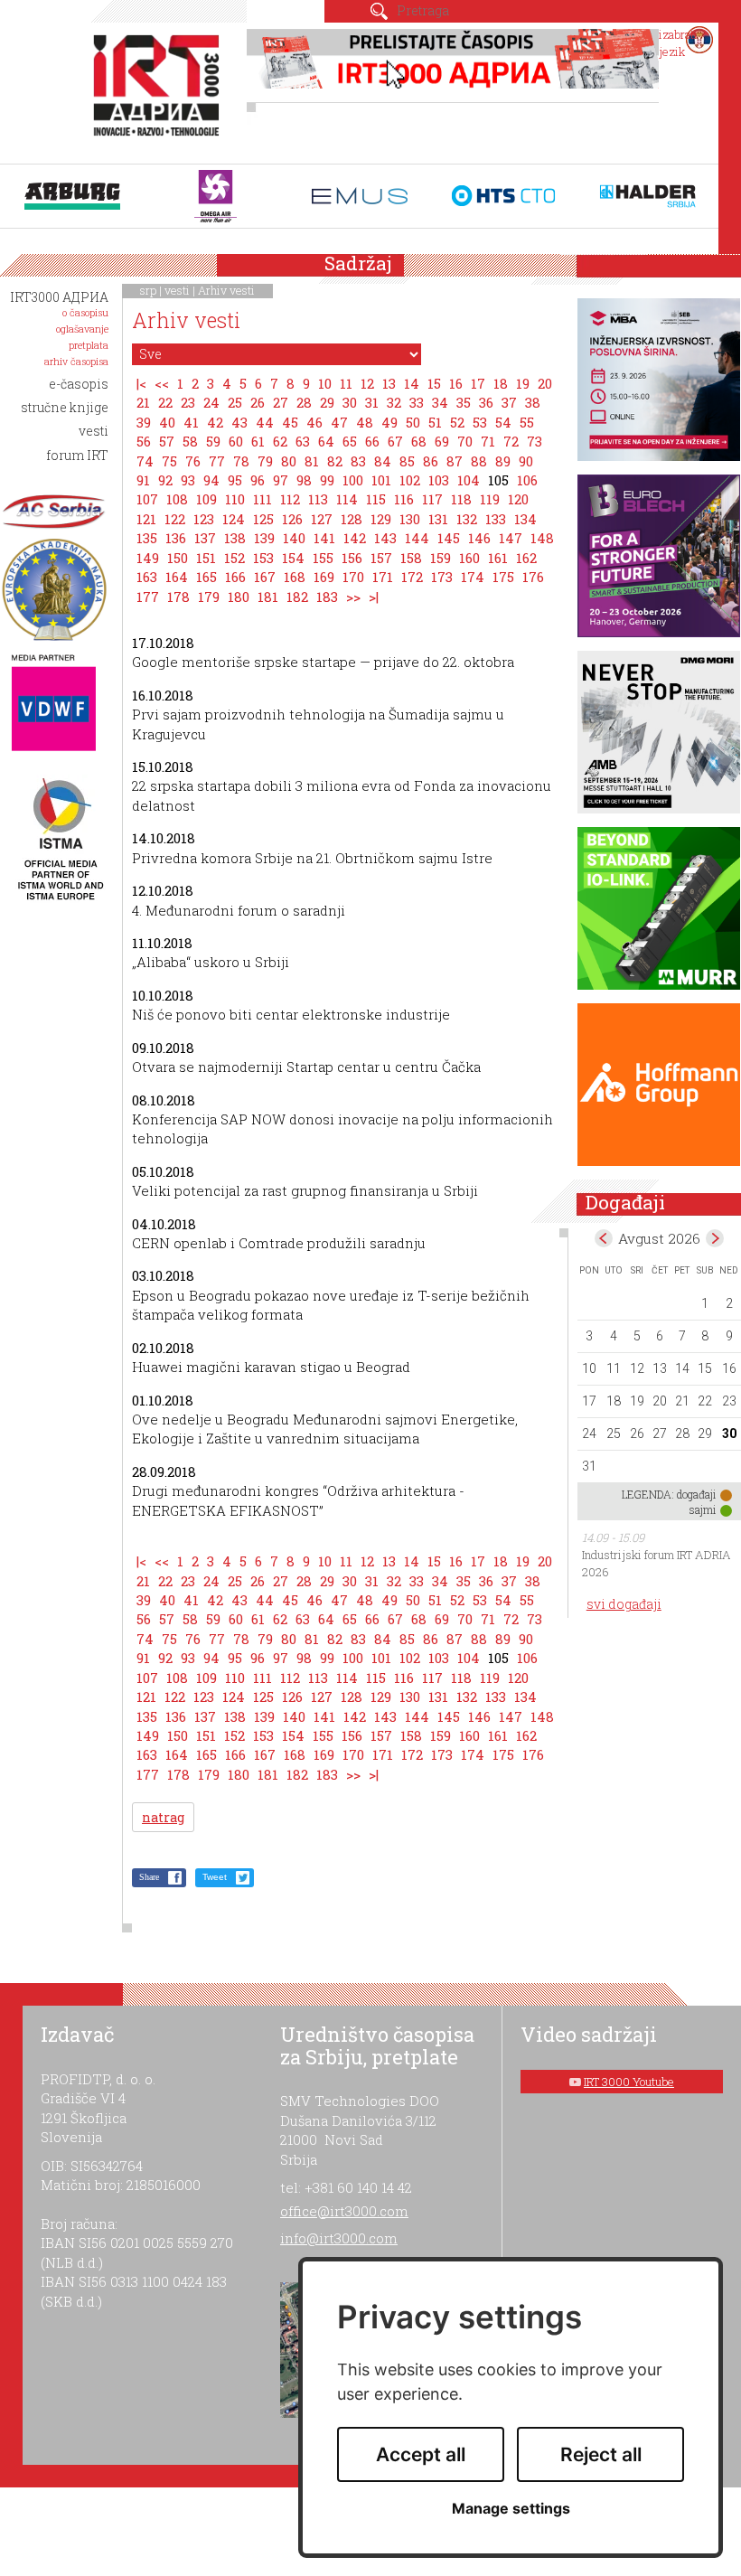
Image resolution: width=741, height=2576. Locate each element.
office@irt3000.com (344, 2211)
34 (440, 402)
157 (381, 558)
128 (352, 519)
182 (297, 597)
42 (215, 422)
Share (149, 1877)
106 (527, 480)
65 (350, 441)
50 (413, 422)
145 (449, 538)
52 (457, 422)
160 (469, 558)
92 (165, 480)
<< (162, 383)
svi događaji (624, 1604)
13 (389, 383)
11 (346, 383)
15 (434, 383)
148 (542, 538)
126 (292, 519)
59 (213, 441)
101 (381, 480)
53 (480, 422)
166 (235, 577)
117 (432, 499)
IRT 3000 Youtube (629, 2082)
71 (488, 441)
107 (147, 499)
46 (314, 422)
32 (394, 402)
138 (235, 538)
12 (367, 383)
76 (193, 461)
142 (355, 538)
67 (395, 441)
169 (324, 577)
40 (167, 422)
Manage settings (511, 2509)
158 (411, 558)
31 (372, 402)
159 (441, 558)
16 (456, 383)
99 (327, 480)
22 (165, 402)
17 (478, 383)
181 (268, 597)
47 (339, 422)
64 (326, 441)
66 (372, 441)
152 (234, 558)
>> (353, 597)
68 (419, 441)
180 (239, 597)
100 (353, 480)
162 (526, 558)
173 (442, 577)
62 (280, 441)
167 (265, 577)
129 (381, 519)
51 (435, 422)
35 (464, 402)
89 (503, 461)
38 (533, 402)
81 (312, 461)
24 (211, 402)
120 (518, 499)
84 (383, 461)
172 (412, 577)
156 (352, 558)
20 (545, 383)
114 (347, 499)
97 (281, 480)
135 (147, 538)
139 (264, 538)
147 (511, 538)
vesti (177, 290)
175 (503, 577)
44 (265, 422)
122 (175, 519)
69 (442, 441)
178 (178, 597)
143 (385, 538)
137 (205, 538)
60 (236, 441)
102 (410, 480)
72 (511, 441)
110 (235, 499)
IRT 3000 (160, 89)
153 (263, 558)
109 (206, 499)
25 (235, 402)
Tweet (215, 1877)
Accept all (421, 2454)
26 (258, 402)
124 (234, 519)
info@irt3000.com (339, 2238)
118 (461, 499)
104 (469, 480)
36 (486, 402)
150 (178, 558)
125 (263, 519)
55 (527, 422)
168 (295, 577)
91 (143, 480)
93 (188, 480)
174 (473, 577)
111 (263, 499)
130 (410, 519)
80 (289, 461)
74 (145, 461)
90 (526, 461)
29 (327, 402)
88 (479, 461)
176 (533, 577)
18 (501, 383)
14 (412, 383)
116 (404, 499)
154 (293, 558)
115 (376, 499)
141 (324, 538)
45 (290, 422)
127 (322, 519)
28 (304, 402)
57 (167, 441)
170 (353, 577)
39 (144, 422)
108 (177, 499)
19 (523, 383)
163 (147, 577)
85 (407, 461)
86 (431, 461)
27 (281, 402)
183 (327, 597)
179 (209, 597)
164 (177, 577)
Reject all (601, 2454)
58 (190, 441)
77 (217, 461)
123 (204, 519)
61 (258, 441)
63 (303, 441)
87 (455, 461)
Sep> (715, 1238)
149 (148, 558)
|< (141, 383)
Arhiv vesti (226, 290)
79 (265, 461)
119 (490, 499)
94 (211, 480)
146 (479, 538)
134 (525, 519)
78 (241, 461)
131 (438, 519)
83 (358, 461)
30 (350, 402)
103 (439, 480)
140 (294, 538)
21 (143, 402)
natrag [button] (163, 1817)
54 (503, 422)
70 (465, 441)
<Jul (604, 1238)
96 (258, 480)
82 (335, 461)
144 (417, 538)
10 (325, 383)
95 (235, 480)
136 (176, 538)
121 (146, 519)
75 (169, 461)
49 (389, 422)
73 (535, 441)
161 (498, 558)
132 (467, 519)
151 (206, 558)
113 (318, 499)
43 (239, 422)
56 (144, 441)
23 (188, 402)
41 (191, 422)
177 (148, 597)
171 (383, 577)
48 (365, 422)
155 (323, 558)
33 (417, 402)
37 (509, 402)
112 (290, 499)
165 (206, 577)
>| (374, 597)
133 (496, 519)
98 (304, 480)
